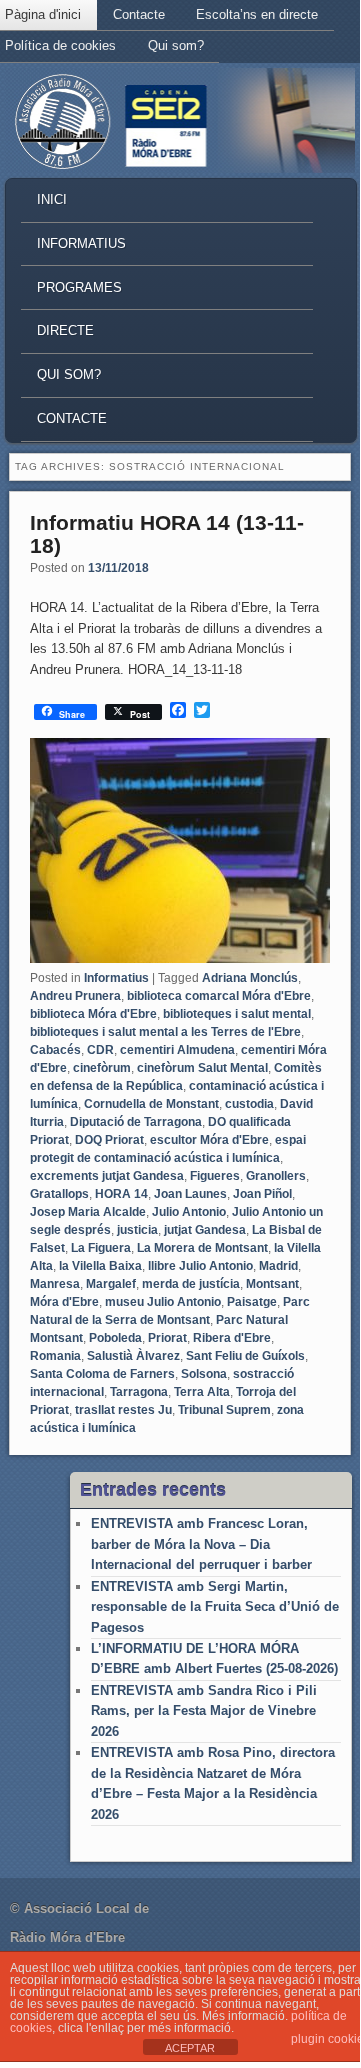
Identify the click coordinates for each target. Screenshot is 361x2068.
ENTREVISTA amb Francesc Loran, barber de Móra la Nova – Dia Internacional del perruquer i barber (201, 1544)
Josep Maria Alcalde (88, 1212)
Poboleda (115, 1338)
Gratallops (59, 1194)
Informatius (81, 243)
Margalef (111, 1284)
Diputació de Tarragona (136, 1122)
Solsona (204, 1374)
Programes (79, 287)
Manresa (55, 1284)
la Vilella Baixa (100, 1266)
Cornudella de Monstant (151, 1104)
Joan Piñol (262, 1194)
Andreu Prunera (75, 996)
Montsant (272, 1284)
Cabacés (55, 1050)
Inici (52, 199)
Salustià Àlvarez (133, 1356)
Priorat (167, 1338)
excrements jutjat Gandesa (107, 1176)
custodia (249, 1104)
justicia (137, 1230)
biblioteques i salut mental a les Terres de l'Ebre (165, 1032)
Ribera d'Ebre (232, 1338)
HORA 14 (121, 1194)
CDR (100, 1050)
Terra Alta (202, 1392)
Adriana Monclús (250, 978)
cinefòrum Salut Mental (202, 1068)
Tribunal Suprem (224, 1410)
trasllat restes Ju (123, 1410)
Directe (65, 330)
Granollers (276, 1176)
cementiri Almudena (177, 1050)
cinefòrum (102, 1068)
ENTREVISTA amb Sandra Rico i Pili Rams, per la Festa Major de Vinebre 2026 (204, 1711)
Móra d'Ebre (64, 1302)
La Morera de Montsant (202, 1248)
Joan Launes (190, 1194)
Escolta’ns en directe (257, 14)
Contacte (139, 14)
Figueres (215, 1176)
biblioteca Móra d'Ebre (93, 1014)
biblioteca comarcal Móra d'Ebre (219, 996)
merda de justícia (191, 1284)
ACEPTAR (190, 2048)
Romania (55, 1356)
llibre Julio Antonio (200, 1266)
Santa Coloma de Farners (102, 1374)
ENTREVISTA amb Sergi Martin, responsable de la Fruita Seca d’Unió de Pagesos (215, 1607)
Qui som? (176, 45)
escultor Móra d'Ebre (209, 1140)
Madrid (278, 1266)
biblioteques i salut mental (237, 1014)
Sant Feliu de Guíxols (245, 1356)
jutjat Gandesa (205, 1230)
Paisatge (252, 1302)
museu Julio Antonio (163, 1302)
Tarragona (139, 1392)
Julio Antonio (189, 1212)
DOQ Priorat (109, 1140)
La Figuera (101, 1248)
